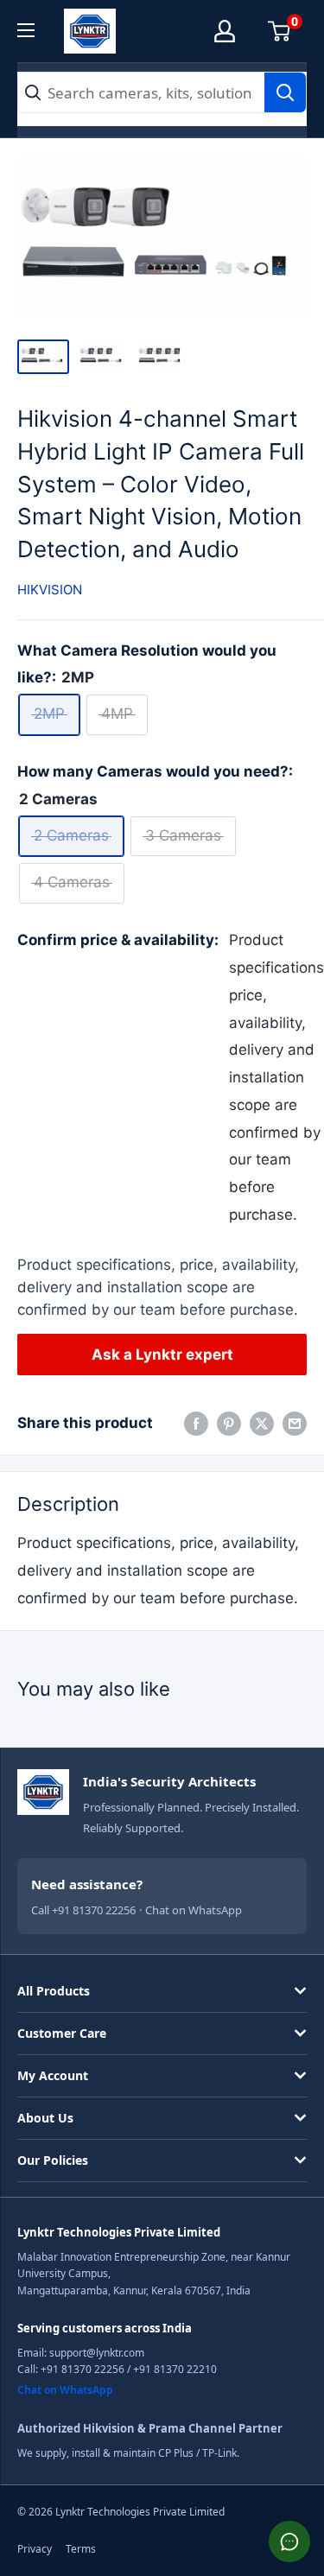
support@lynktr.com (97, 2353)
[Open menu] (36, 30)
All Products (54, 1991)
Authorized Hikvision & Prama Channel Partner (150, 2428)
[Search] (285, 92)
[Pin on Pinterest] (229, 1424)
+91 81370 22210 (175, 2369)
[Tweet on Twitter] (262, 1424)
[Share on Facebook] (196, 1424)
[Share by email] (295, 1424)
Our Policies (53, 2160)
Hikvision (50, 590)
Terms (81, 2549)
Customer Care (62, 2033)
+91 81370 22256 (83, 2369)
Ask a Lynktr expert (162, 1355)
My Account (53, 2075)
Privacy (35, 2549)
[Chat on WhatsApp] (289, 2541)
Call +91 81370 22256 (83, 1910)
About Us (45, 2118)
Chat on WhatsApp (194, 1910)
